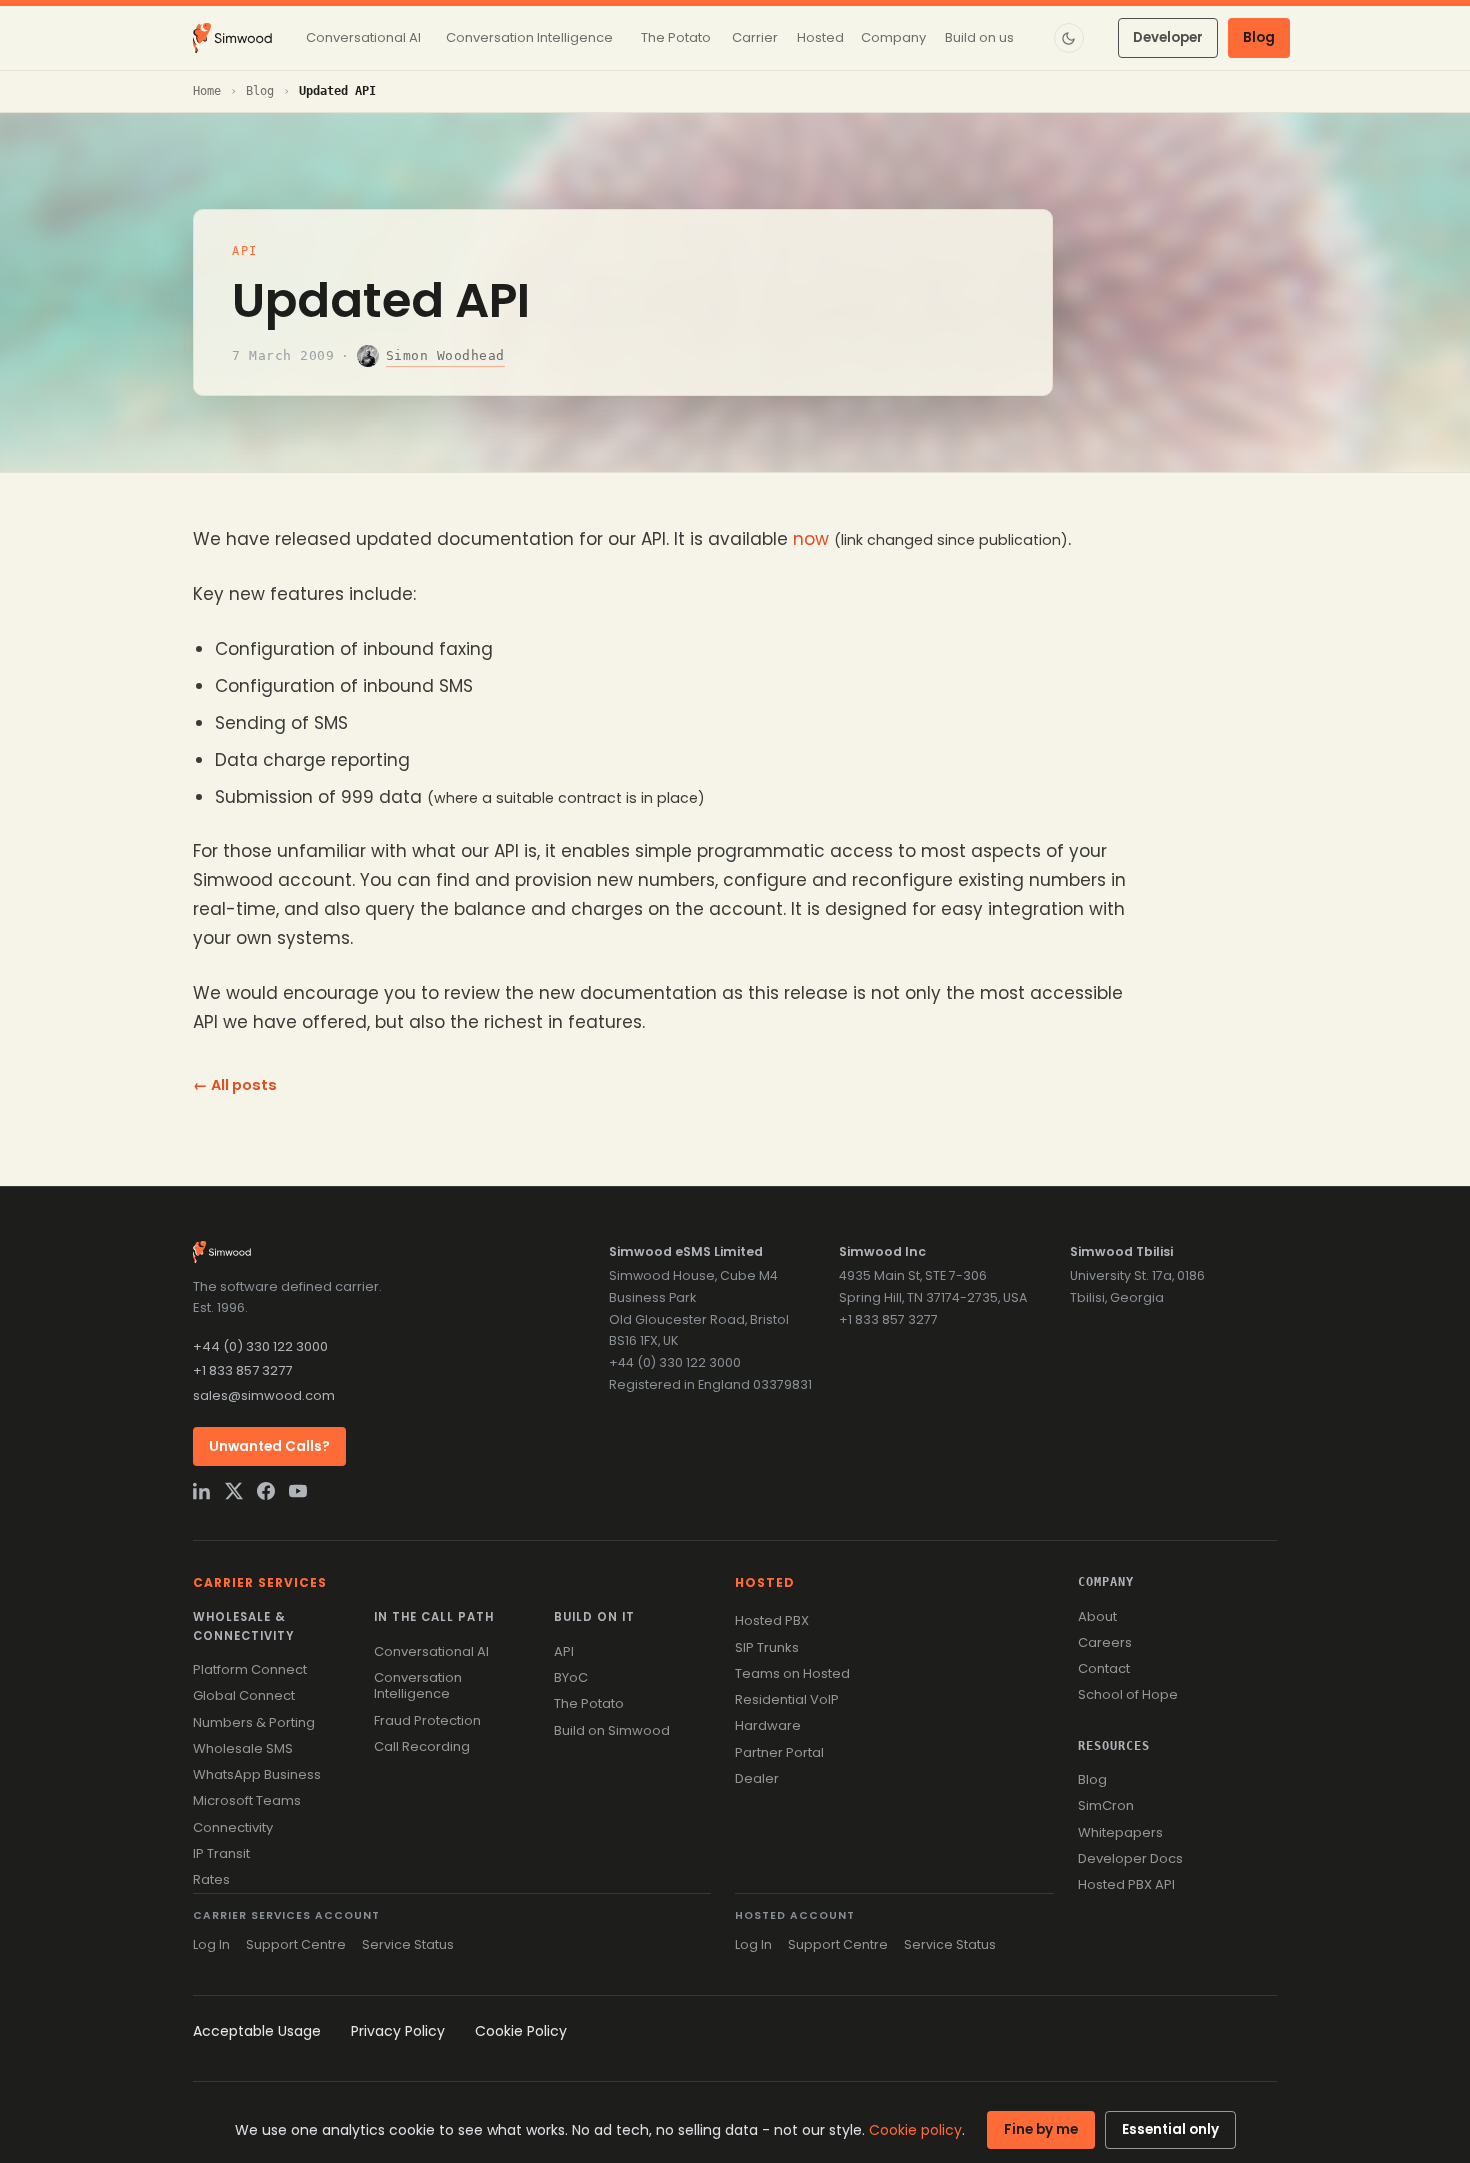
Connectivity (233, 1827)
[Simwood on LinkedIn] (202, 1491)
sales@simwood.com (264, 1395)
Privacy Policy (398, 2031)
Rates (211, 1879)
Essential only (1170, 2129)
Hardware (768, 1725)
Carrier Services (260, 1582)
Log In (211, 1944)
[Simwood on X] (234, 1491)
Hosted (765, 1582)
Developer (1168, 37)
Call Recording (422, 1746)
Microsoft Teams (247, 1800)
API (245, 251)
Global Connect (244, 1695)
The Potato (589, 1703)
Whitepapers (1120, 1832)
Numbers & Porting (254, 1722)
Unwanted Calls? (269, 1446)
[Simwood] (232, 38)
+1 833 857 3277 (242, 1370)
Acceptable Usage (257, 2031)
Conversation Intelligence (418, 1685)
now (811, 539)
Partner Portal (779, 1752)
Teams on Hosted (792, 1673)
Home (207, 91)
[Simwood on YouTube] (298, 1491)
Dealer (757, 1778)
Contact (1104, 1668)
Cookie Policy (521, 2031)
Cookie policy (915, 2130)
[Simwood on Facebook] (266, 1491)
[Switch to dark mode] (1069, 38)
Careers (1105, 1642)
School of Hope (1128, 1694)
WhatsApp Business (257, 1774)
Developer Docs (1130, 1858)
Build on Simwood (612, 1730)
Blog (1259, 37)
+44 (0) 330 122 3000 (260, 1346)
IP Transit (221, 1853)
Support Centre (296, 1944)
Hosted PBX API (1126, 1884)
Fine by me (1041, 2129)
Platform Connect (250, 1669)
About (1097, 1616)
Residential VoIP (787, 1699)
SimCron (1106, 1805)
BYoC (571, 1677)
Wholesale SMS (243, 1748)
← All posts (235, 1085)
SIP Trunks (767, 1647)
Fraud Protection (427, 1720)
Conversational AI (431, 1651)
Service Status (408, 1944)
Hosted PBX (772, 1620)
